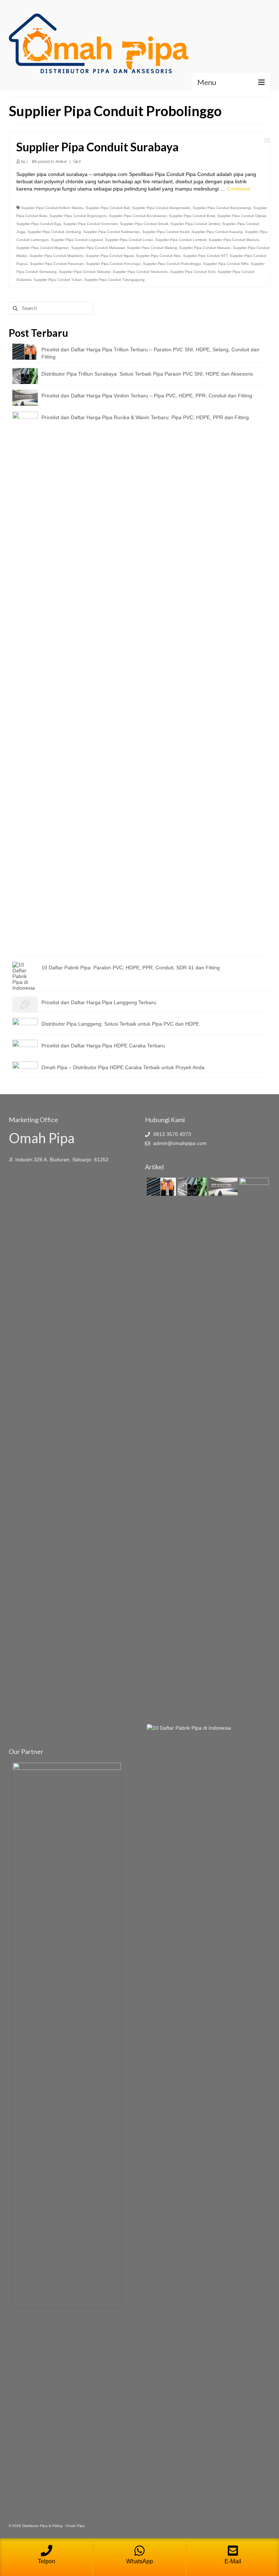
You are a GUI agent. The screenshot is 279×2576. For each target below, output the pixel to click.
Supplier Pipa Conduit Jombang (54, 232)
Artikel (61, 161)
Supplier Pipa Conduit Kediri (166, 232)
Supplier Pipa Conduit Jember (195, 224)
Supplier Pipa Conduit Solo (193, 272)
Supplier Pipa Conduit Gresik (144, 224)
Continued (238, 189)
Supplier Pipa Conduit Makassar (98, 248)
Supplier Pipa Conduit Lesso (129, 240)
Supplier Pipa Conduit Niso (158, 256)
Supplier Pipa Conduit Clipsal (242, 216)
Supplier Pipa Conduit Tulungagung (114, 280)
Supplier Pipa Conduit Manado (205, 248)
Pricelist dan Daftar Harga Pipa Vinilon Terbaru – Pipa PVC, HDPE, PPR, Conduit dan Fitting (147, 396)
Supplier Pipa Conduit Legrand (77, 240)
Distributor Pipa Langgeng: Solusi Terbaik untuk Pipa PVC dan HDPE (120, 1024)
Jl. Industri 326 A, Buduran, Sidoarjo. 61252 (59, 1160)
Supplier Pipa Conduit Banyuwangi (222, 208)
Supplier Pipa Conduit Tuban (58, 280)
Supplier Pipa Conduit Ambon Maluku (52, 208)
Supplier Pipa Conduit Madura (234, 240)
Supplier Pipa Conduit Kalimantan (112, 232)
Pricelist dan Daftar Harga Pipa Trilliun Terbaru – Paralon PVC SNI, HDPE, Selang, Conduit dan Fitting (150, 353)
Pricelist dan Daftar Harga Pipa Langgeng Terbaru (99, 1002)
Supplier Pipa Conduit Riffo (226, 264)
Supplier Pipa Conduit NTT (205, 256)
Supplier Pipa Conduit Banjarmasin (161, 208)
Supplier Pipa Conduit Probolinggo (172, 264)
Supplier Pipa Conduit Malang (152, 248)
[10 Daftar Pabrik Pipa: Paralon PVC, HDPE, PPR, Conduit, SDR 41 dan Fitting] (188, 1728)
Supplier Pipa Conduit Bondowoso (138, 216)
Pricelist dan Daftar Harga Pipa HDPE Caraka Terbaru (103, 1046)
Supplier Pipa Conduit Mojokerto (56, 256)
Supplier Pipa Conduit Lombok (181, 240)
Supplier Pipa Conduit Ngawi (110, 256)
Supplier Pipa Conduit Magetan (43, 248)
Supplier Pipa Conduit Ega (39, 224)
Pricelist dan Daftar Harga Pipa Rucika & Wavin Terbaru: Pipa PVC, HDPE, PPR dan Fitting (145, 417)
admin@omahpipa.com (179, 1143)
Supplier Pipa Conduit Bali (108, 208)
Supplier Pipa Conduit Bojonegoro (78, 216)
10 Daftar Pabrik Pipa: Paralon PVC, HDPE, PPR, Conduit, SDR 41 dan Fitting (131, 968)
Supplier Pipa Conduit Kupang (217, 232)
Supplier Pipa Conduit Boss (192, 216)
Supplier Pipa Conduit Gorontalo (90, 224)
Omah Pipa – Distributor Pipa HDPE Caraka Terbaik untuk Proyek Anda (123, 1067)
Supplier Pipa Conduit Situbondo (140, 272)
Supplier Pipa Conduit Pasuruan (57, 264)
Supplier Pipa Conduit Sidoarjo (85, 272)
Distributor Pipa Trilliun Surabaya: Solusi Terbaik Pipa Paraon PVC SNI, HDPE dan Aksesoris (147, 374)
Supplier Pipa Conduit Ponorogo (113, 264)
